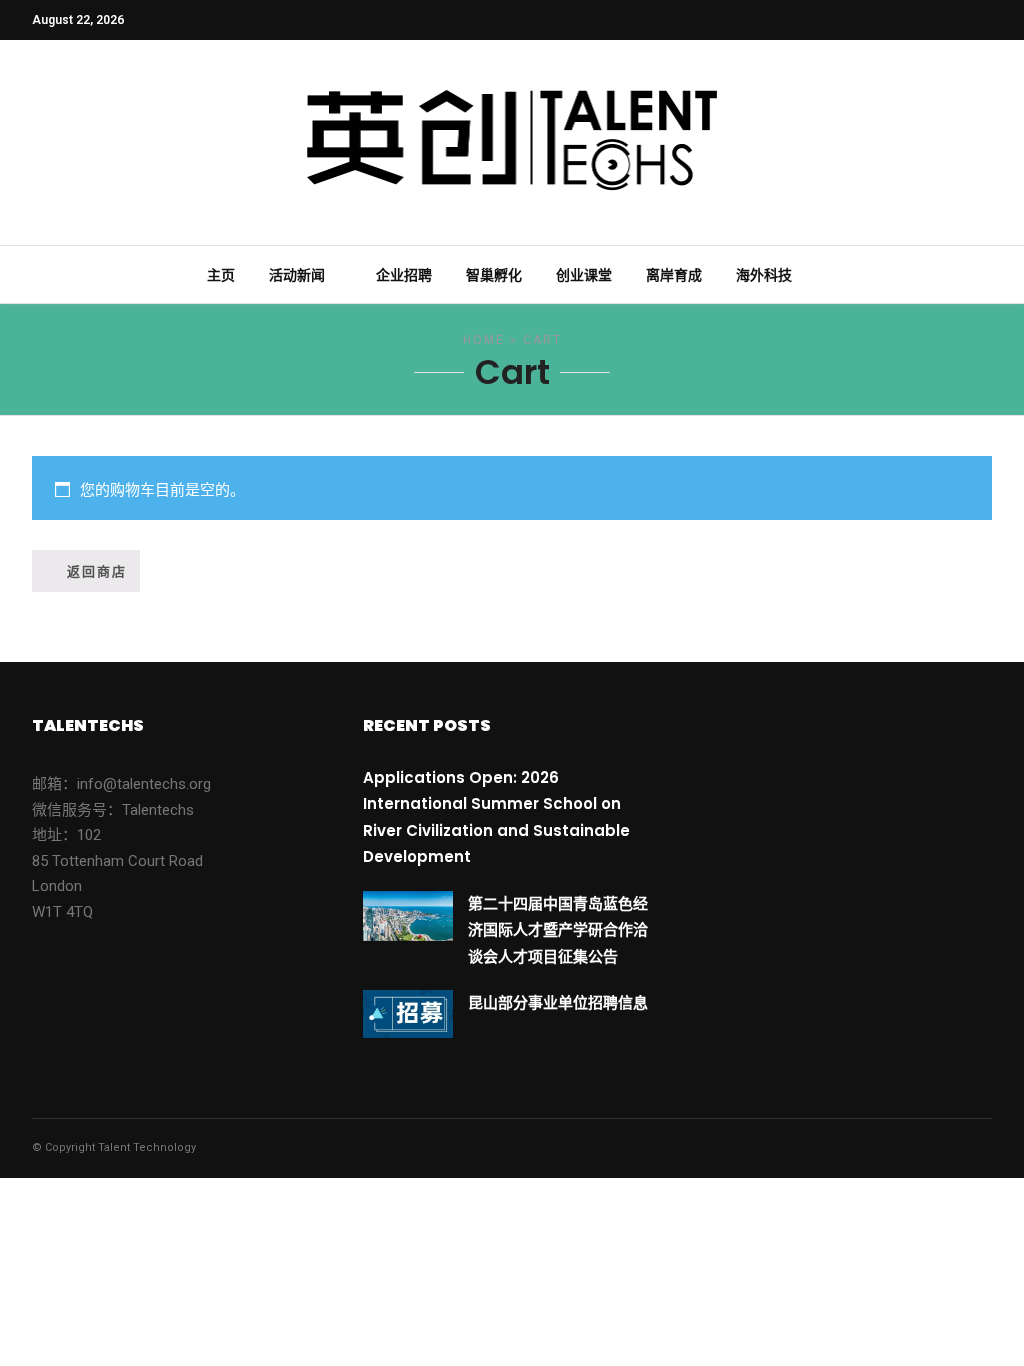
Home (484, 340)
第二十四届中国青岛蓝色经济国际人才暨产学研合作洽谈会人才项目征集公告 (558, 930)
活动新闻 (297, 275)
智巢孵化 (494, 275)
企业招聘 (404, 275)
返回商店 (97, 571)
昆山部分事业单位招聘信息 (558, 1002)
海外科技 (764, 275)
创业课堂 (584, 275)
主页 (221, 275)
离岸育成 (674, 275)
